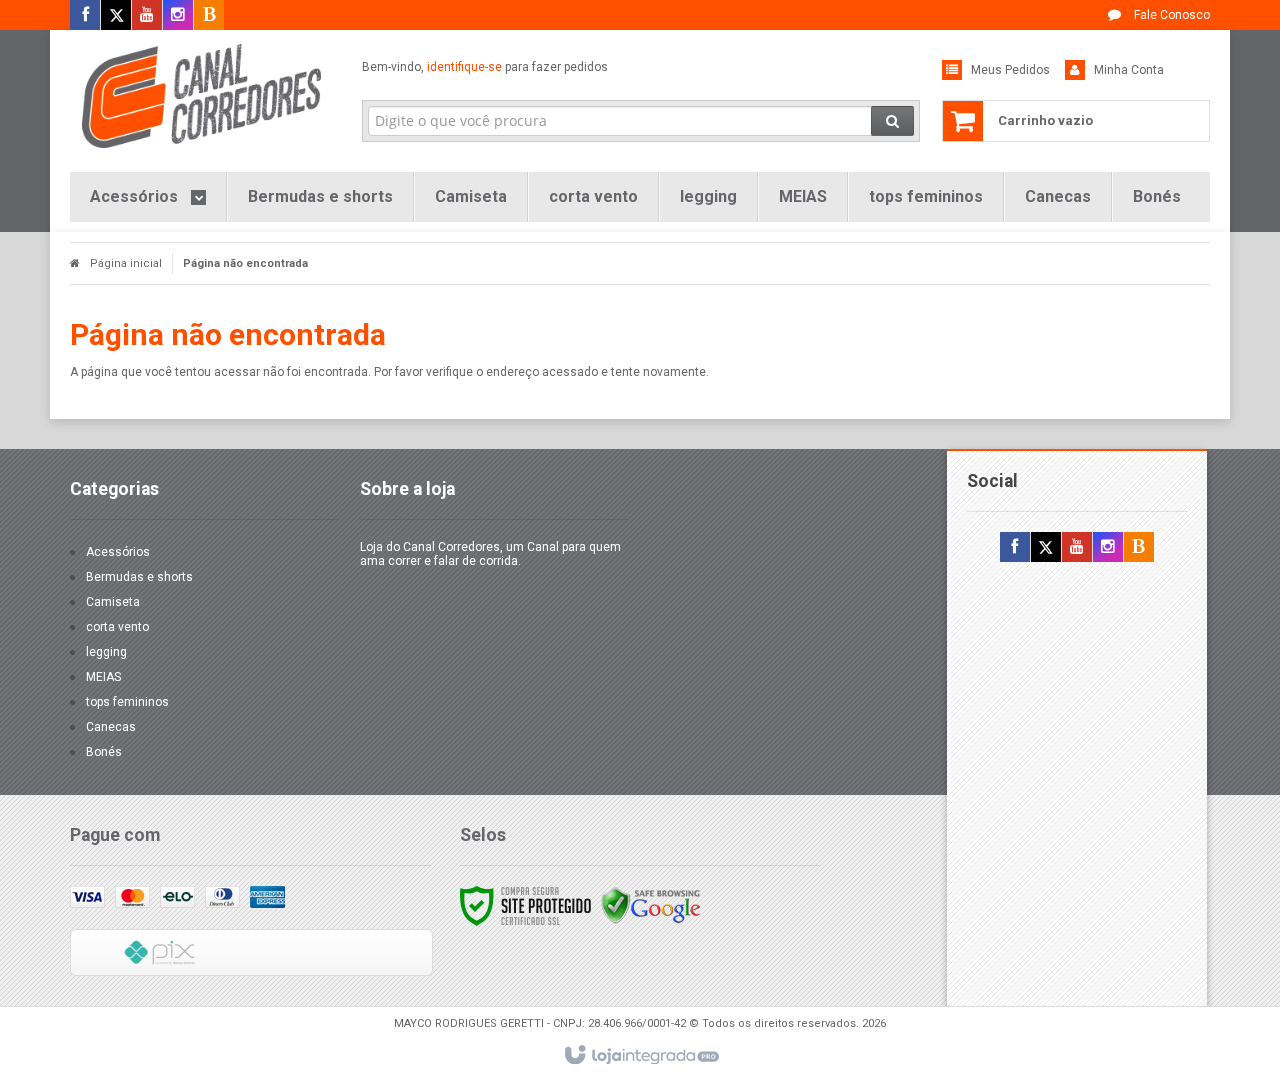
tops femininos (127, 702)
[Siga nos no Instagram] (178, 16)
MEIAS (103, 677)
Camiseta (113, 602)
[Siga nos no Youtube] (147, 16)
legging (106, 652)
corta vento (117, 627)
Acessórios (118, 552)
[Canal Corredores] (201, 96)
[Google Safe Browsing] (651, 905)
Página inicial (126, 263)
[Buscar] (892, 121)
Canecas (111, 727)
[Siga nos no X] (116, 16)
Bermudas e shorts (139, 577)
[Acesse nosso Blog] (209, 16)
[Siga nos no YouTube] (1077, 548)
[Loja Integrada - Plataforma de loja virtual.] (640, 1056)
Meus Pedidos (1010, 70)
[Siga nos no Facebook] (85, 16)
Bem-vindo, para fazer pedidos (485, 67)
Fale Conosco (1170, 15)
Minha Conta (1129, 70)
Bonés (104, 752)
